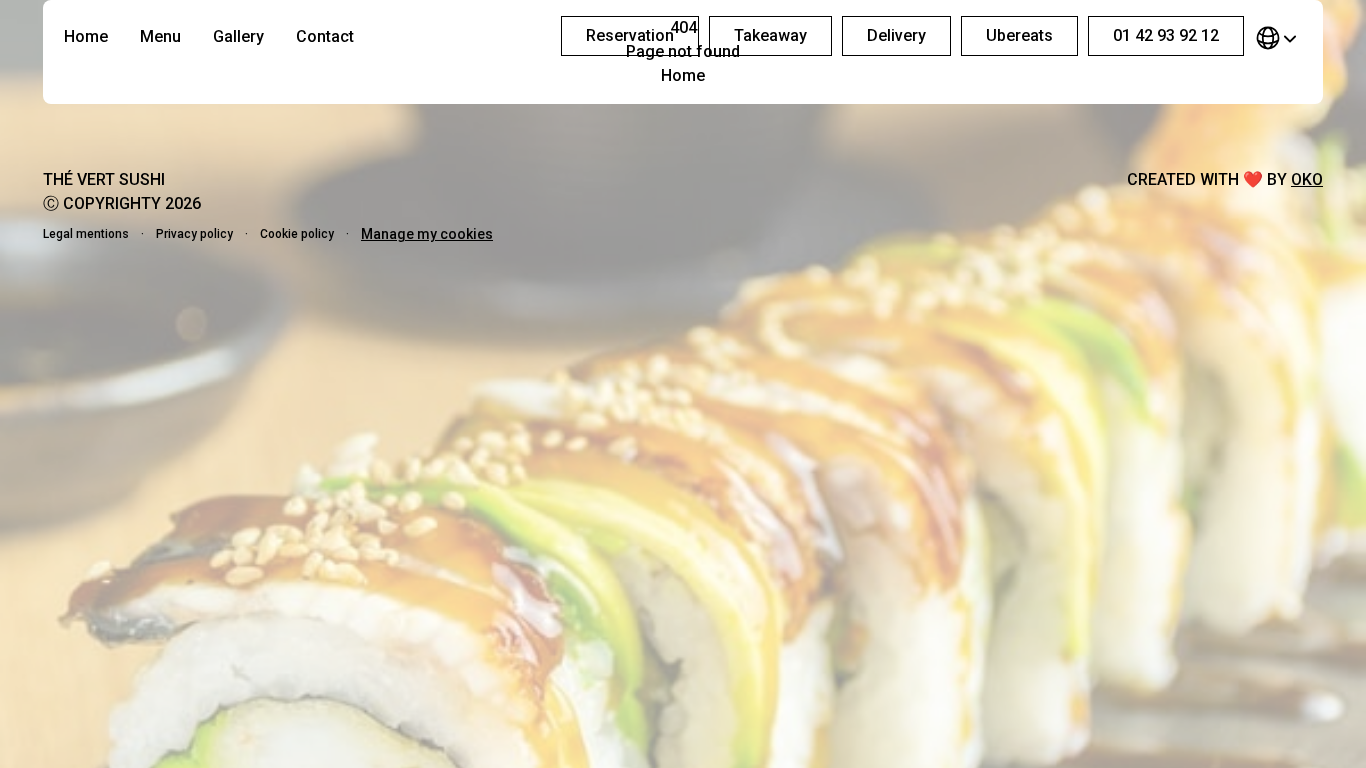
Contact (325, 36)
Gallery (238, 36)
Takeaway (770, 35)
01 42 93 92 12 (1166, 35)
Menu (160, 36)
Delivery (896, 35)
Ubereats (1019, 35)
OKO (1307, 179)
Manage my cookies (427, 234)
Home (86, 36)
